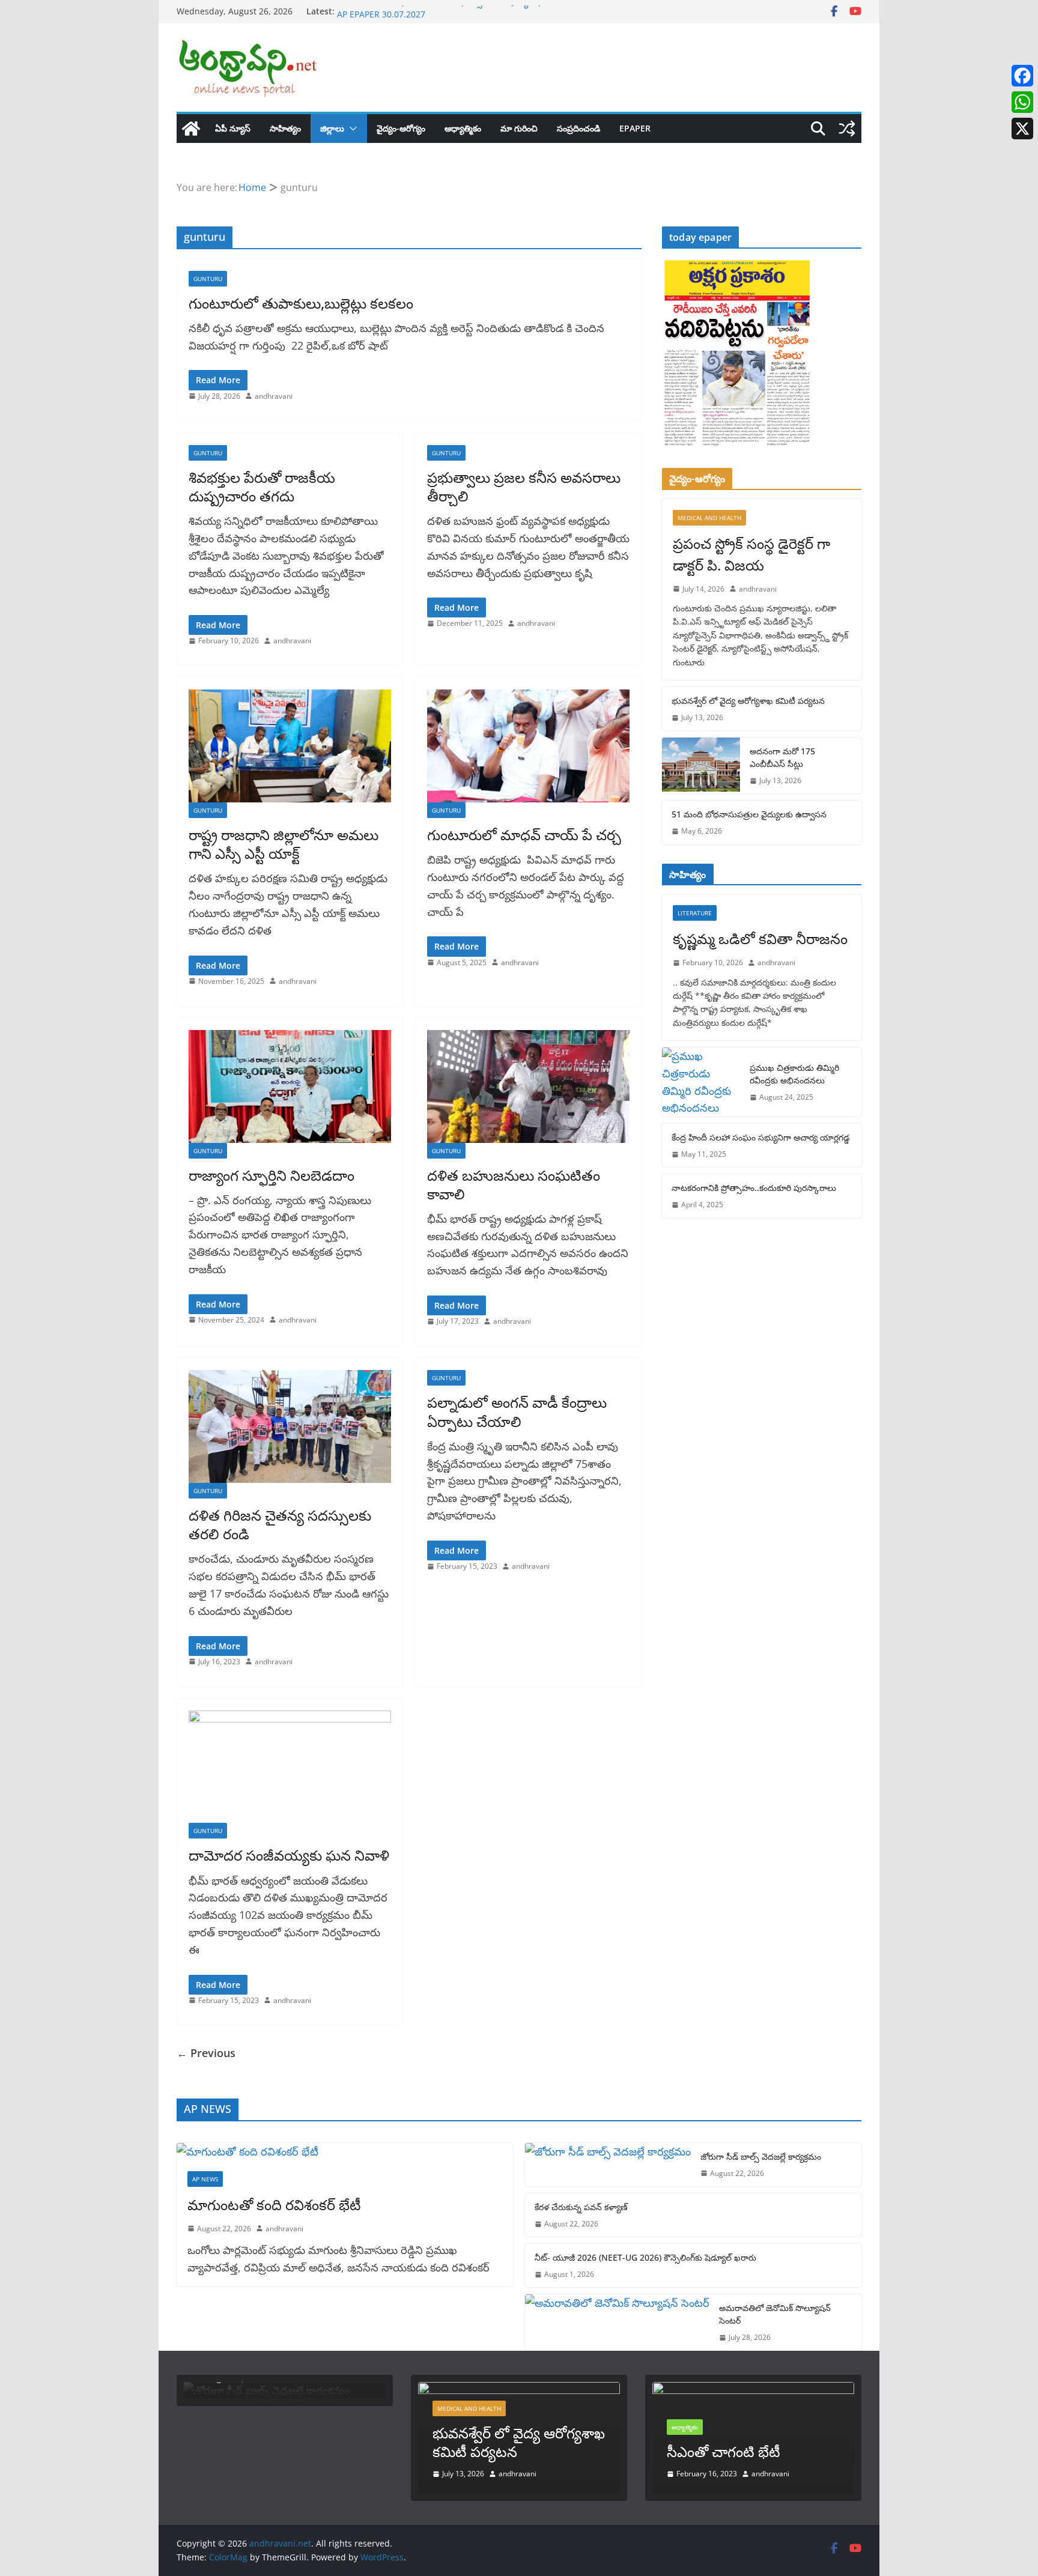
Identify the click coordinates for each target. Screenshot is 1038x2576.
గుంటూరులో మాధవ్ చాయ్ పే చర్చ (524, 835)
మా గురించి (519, 128)
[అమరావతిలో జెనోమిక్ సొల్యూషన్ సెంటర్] (617, 2322)
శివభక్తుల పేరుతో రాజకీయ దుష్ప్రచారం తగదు (262, 486)
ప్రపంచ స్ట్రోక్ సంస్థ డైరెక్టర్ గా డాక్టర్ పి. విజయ (751, 554)
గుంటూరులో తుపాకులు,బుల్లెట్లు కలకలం (301, 303)
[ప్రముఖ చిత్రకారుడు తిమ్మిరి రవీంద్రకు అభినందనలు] (701, 1082)
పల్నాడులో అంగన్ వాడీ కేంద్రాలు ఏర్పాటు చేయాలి (517, 1411)
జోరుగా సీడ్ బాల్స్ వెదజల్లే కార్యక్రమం (761, 2156)
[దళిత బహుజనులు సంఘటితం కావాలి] (528, 1086)
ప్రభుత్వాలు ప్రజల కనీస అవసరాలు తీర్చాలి (524, 486)
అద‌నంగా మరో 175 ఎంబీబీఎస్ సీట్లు (782, 757)
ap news (205, 2179)
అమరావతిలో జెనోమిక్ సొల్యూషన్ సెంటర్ (775, 2314)
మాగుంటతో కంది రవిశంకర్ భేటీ (274, 2205)
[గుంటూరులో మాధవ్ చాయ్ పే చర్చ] (528, 746)
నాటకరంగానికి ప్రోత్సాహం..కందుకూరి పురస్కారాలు (754, 1188)
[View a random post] (847, 129)
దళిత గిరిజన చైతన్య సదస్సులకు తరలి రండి (280, 1524)
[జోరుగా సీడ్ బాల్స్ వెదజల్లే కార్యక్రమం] (608, 2165)
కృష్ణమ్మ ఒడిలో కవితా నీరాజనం (760, 938)
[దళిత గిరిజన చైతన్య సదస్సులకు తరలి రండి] (290, 1426)
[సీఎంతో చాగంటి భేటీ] (753, 2390)
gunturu (208, 279)
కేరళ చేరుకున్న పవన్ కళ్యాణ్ (581, 2207)
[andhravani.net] (191, 129)
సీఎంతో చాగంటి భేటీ (724, 2451)
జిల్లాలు (332, 128)
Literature (695, 913)
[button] (351, 129)
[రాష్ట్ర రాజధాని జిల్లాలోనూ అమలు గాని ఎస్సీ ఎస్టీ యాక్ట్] (290, 746)
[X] (1022, 129)
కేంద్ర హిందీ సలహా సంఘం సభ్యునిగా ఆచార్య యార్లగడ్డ (760, 1137)
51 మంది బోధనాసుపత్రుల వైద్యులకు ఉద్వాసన (749, 814)
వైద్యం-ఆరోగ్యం (401, 128)
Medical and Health (709, 518)
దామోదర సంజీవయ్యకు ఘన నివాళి (289, 1855)
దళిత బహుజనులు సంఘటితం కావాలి (514, 1184)
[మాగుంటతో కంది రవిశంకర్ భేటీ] (345, 2152)
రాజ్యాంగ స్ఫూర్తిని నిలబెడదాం (272, 1175)
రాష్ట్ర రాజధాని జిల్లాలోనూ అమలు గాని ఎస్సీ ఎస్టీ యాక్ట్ (284, 844)
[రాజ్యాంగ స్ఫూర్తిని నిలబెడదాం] (290, 1086)
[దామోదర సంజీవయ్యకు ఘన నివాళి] (290, 1767)
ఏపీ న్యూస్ (233, 128)
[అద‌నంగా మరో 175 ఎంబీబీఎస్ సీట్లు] (701, 765)
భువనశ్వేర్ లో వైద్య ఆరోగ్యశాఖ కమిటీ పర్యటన (748, 701)
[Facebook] (1022, 76)
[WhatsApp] (1022, 102)
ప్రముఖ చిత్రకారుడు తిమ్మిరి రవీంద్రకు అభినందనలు (794, 1074)
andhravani (274, 396)
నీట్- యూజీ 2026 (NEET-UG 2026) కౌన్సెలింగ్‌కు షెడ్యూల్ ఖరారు (448, 11)
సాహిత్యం (285, 128)
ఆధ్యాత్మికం (463, 128)
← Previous (206, 2053)
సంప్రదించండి (578, 128)
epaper (635, 128)
